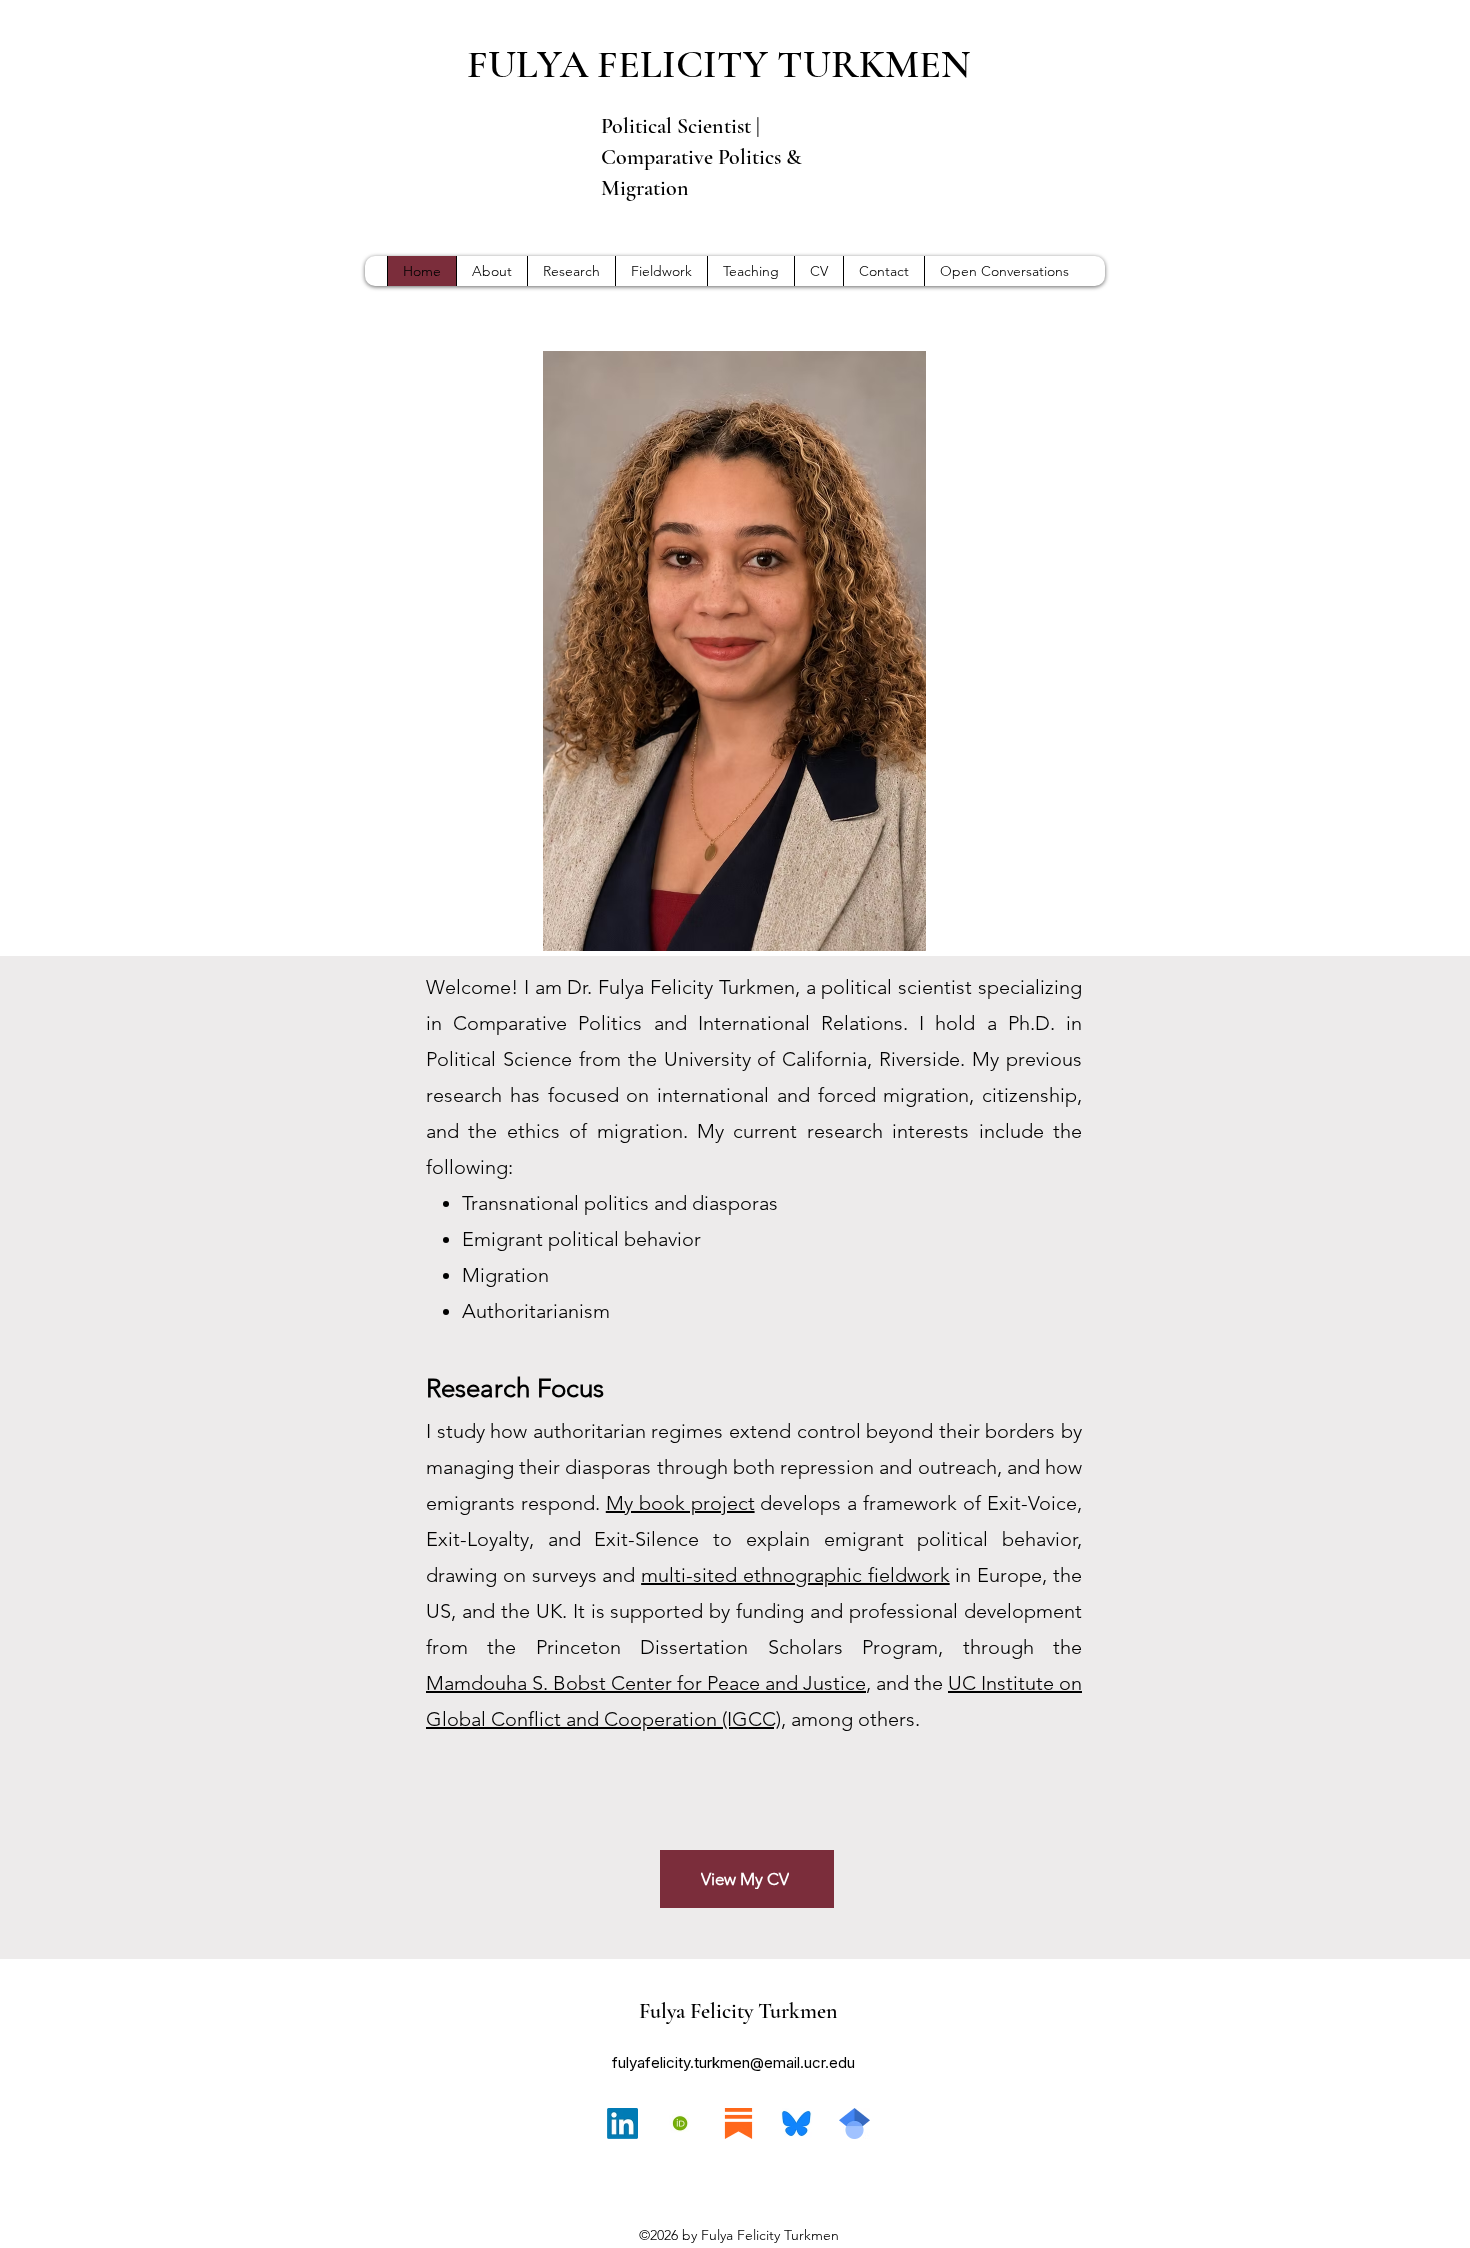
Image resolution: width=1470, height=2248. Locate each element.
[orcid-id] (680, 2123)
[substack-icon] (738, 2123)
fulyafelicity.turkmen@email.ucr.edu (733, 2062)
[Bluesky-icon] (796, 2123)
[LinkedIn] (622, 2123)
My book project (680, 1503)
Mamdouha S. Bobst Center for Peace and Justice (646, 1683)
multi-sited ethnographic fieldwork (795, 1575)
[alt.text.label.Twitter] (854, 2123)
